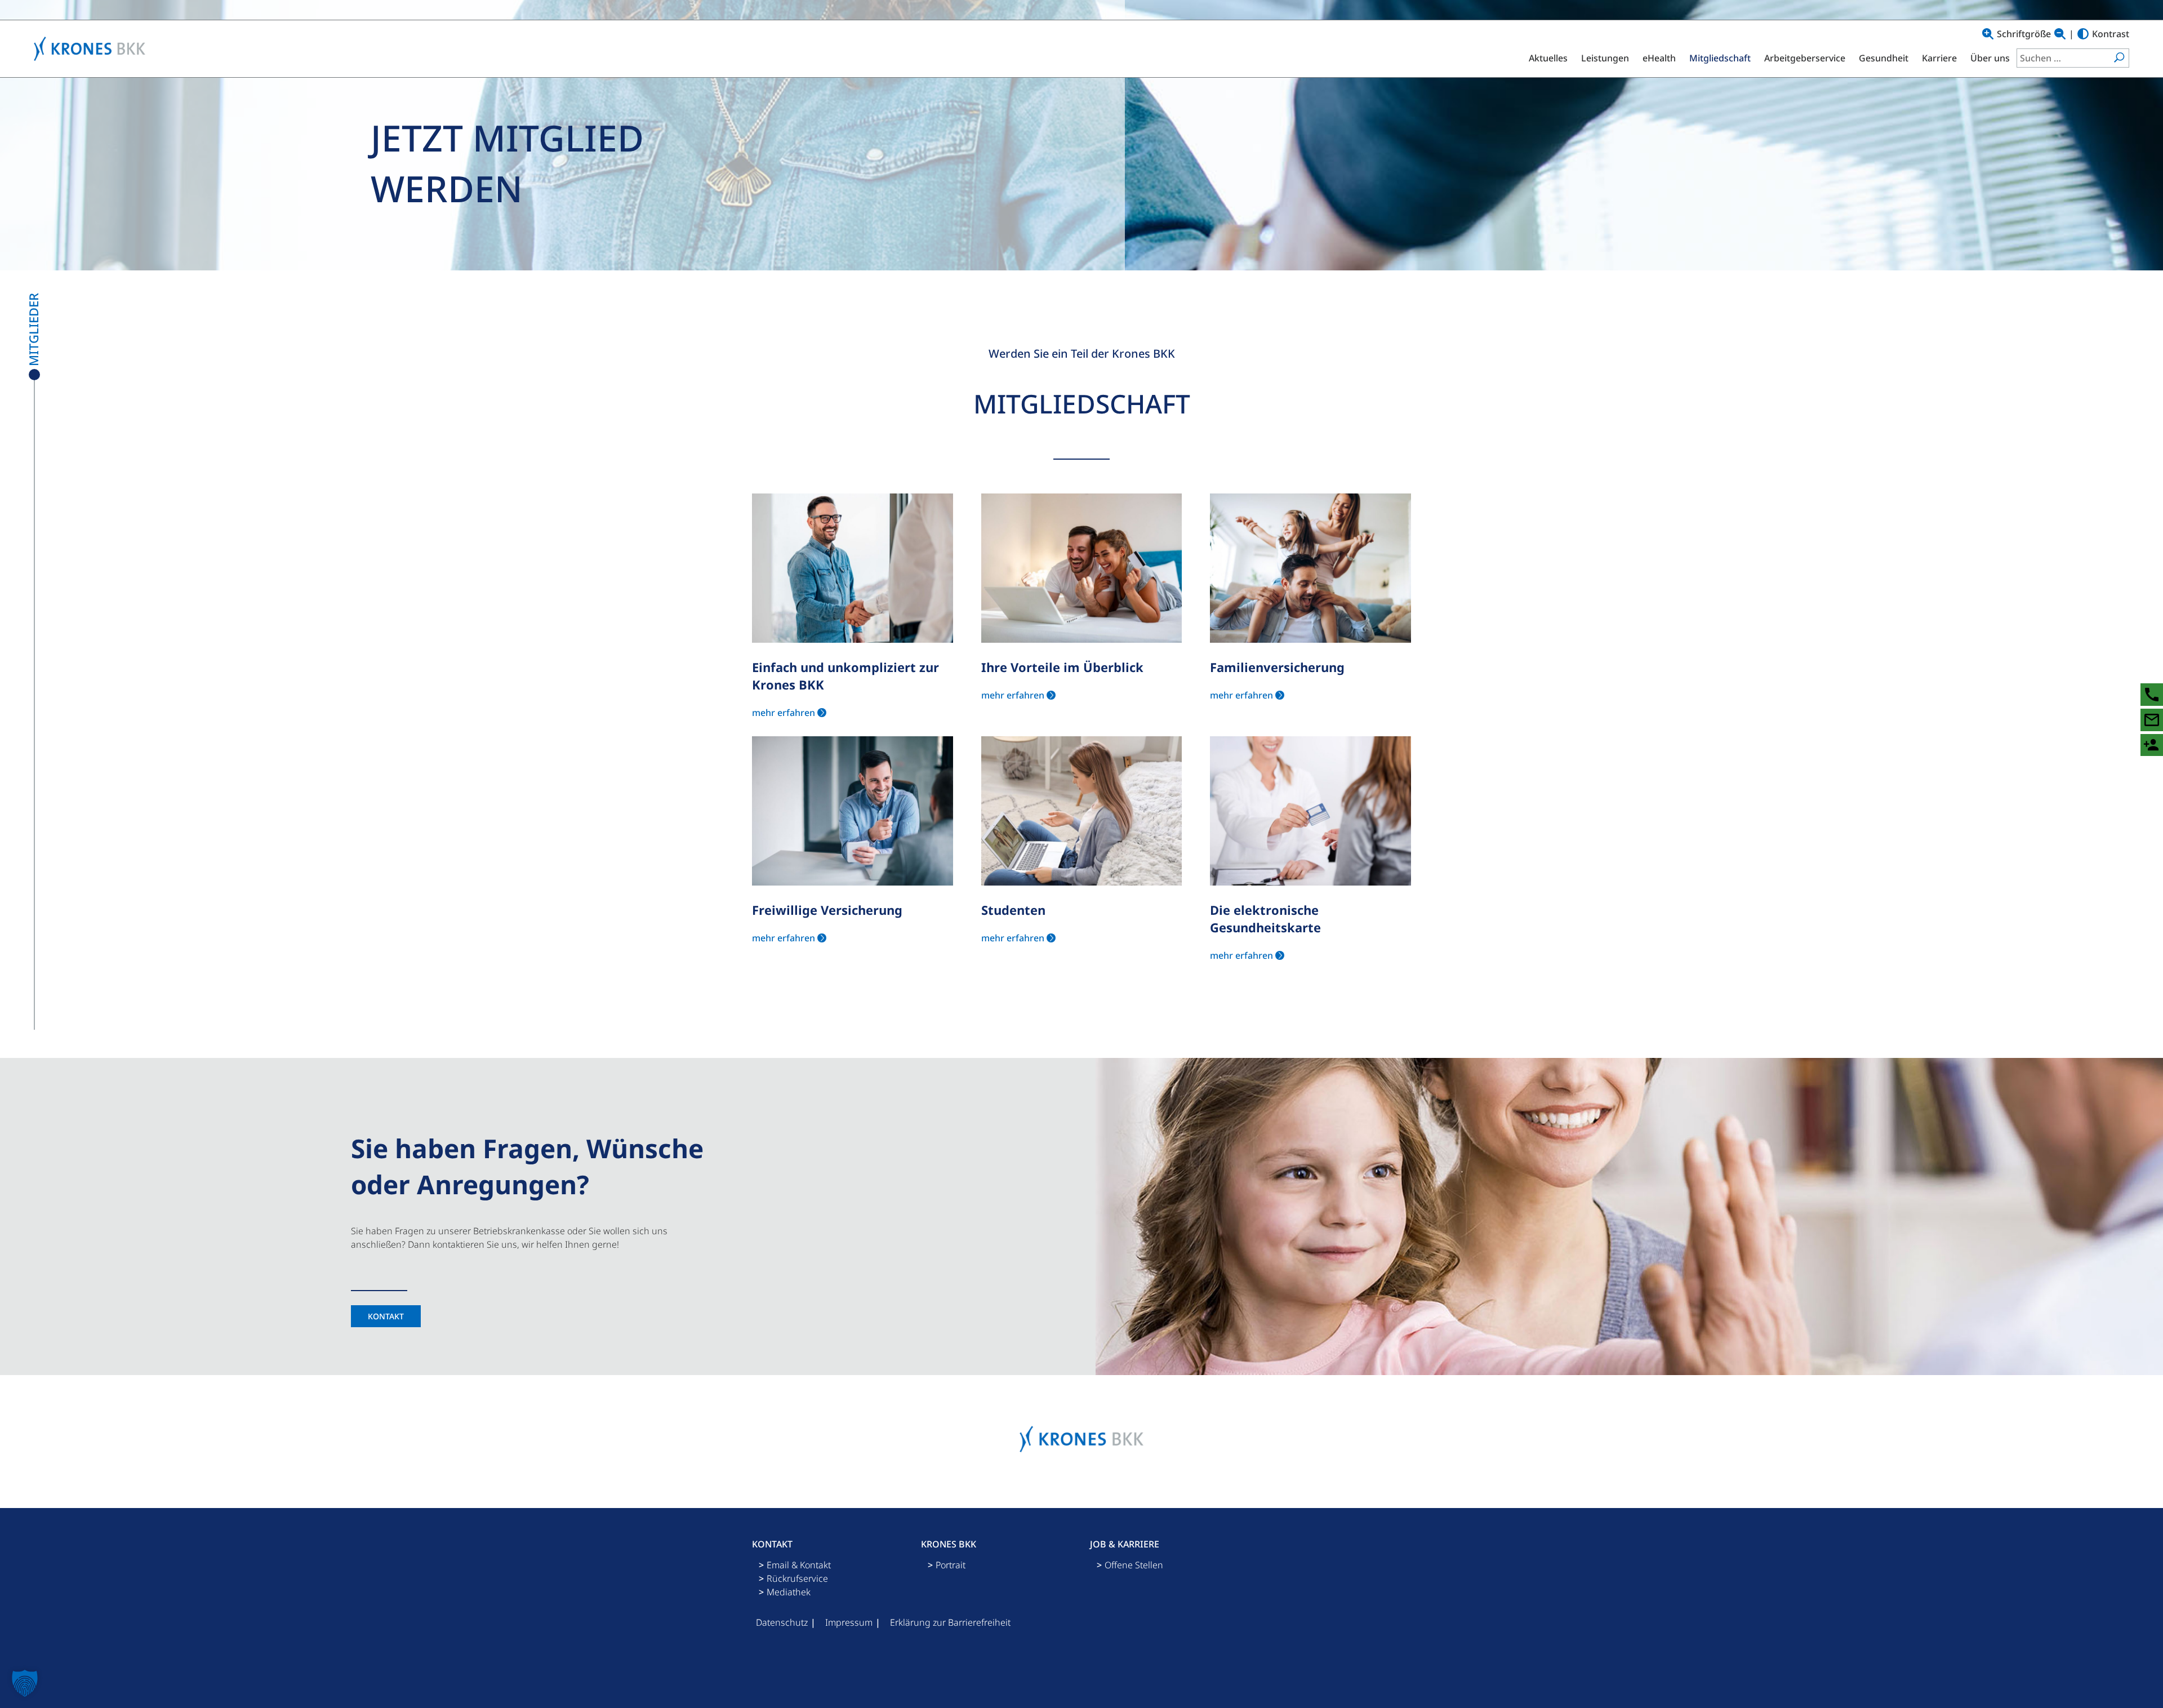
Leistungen (1605, 58)
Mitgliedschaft (1720, 58)
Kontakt (386, 1316)
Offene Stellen (1134, 1565)
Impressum (849, 1622)
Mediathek (789, 1592)
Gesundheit (1884, 58)
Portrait (951, 1565)
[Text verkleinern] (2060, 34)
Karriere (1939, 58)
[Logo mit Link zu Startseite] (92, 49)
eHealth (1659, 58)
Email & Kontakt (799, 1565)
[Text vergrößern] (1988, 34)
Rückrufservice (797, 1578)
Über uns (1990, 58)
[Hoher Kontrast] (2083, 34)
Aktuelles (1548, 58)
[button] (25, 1683)
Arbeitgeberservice (1805, 58)
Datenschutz (782, 1622)
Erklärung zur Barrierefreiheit (950, 1622)
